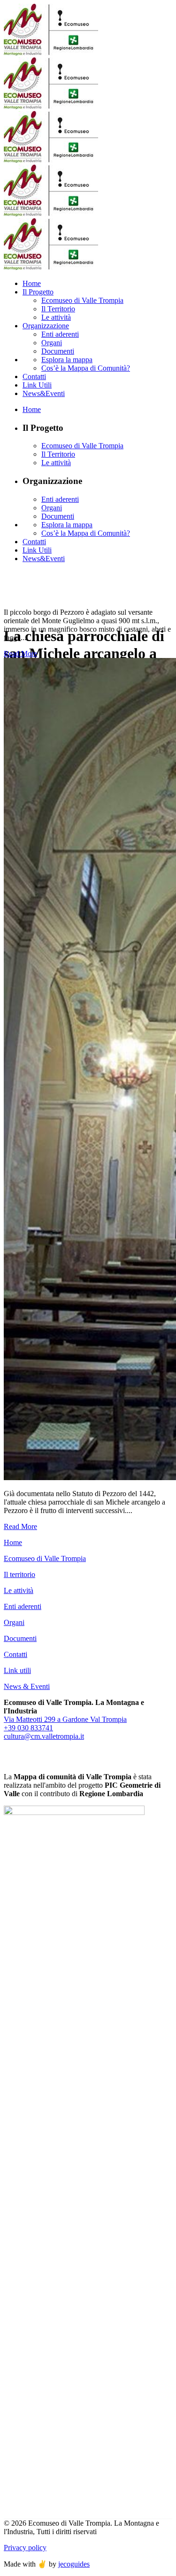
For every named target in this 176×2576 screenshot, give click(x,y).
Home (13, 1542)
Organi (14, 1622)
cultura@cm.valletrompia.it (44, 1736)
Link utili (17, 1670)
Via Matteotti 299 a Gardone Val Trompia (65, 1719)
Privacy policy (25, 2548)
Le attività (19, 1590)
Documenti (20, 1638)
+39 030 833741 (28, 1728)
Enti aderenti (23, 1606)
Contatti (15, 1654)
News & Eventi (27, 1686)
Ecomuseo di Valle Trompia (45, 1558)
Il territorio (19, 1574)
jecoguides (74, 2564)
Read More (20, 654)
